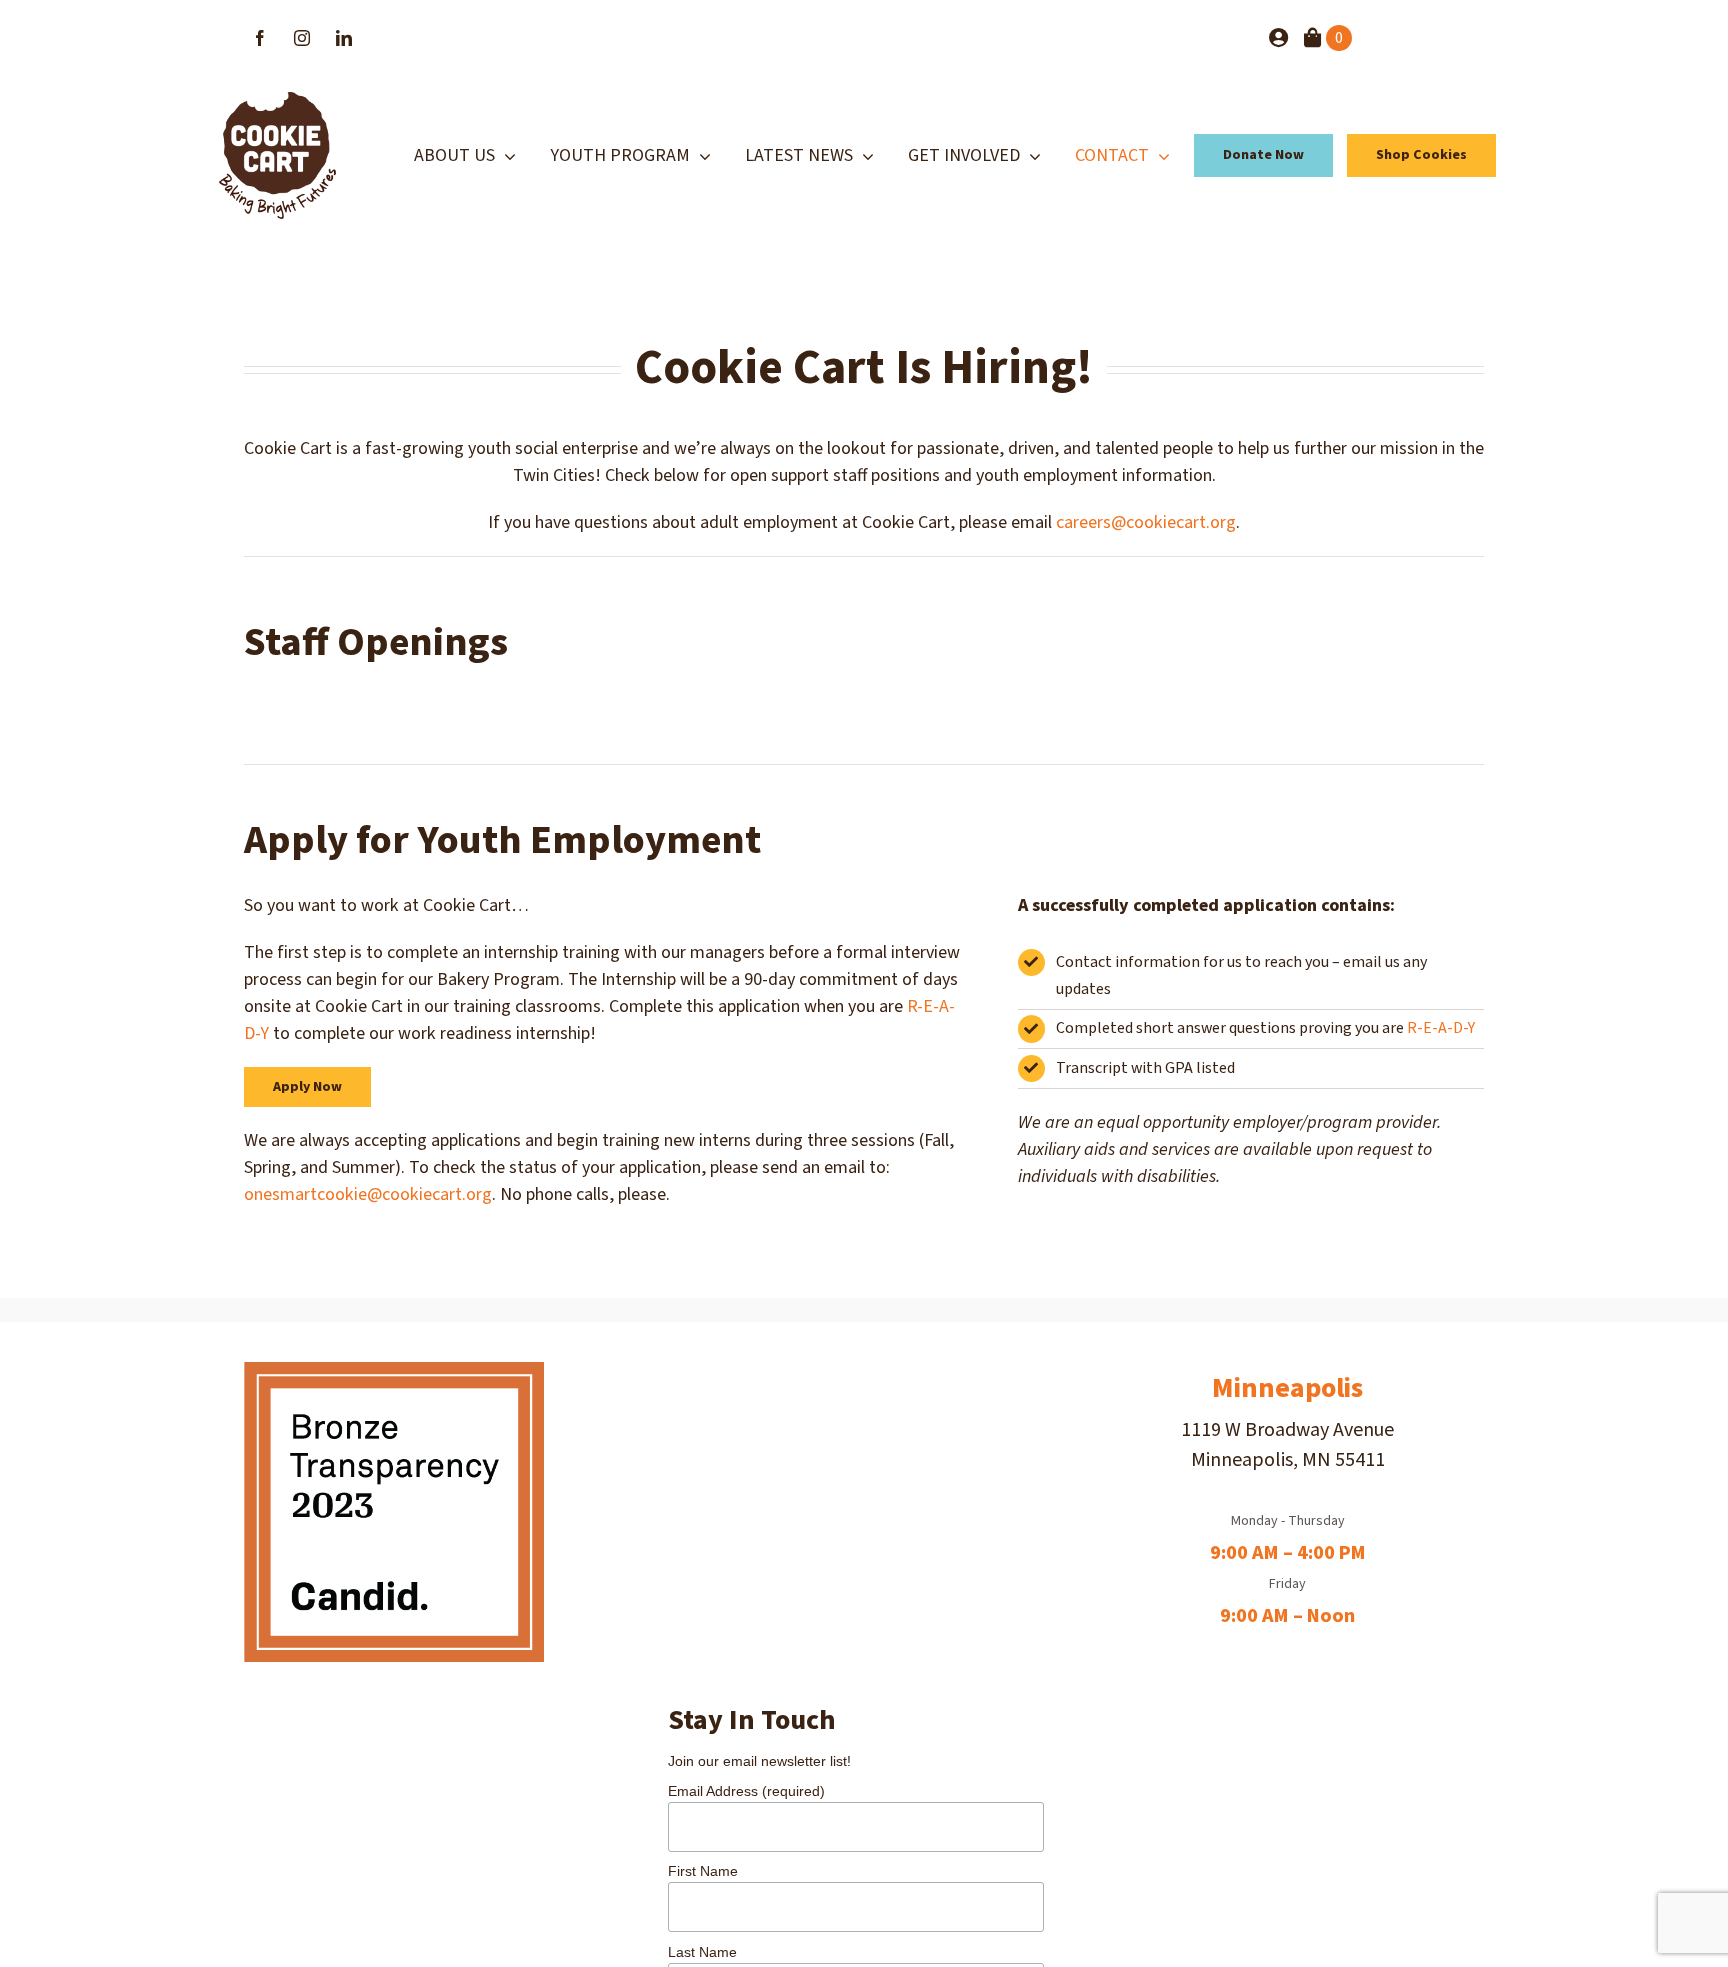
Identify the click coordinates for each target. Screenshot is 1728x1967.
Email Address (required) (746, 1791)
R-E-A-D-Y (1441, 1028)
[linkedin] (344, 38)
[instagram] (302, 38)
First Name (703, 1871)
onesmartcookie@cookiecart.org (368, 1194)
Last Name (702, 1952)
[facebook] (260, 38)
